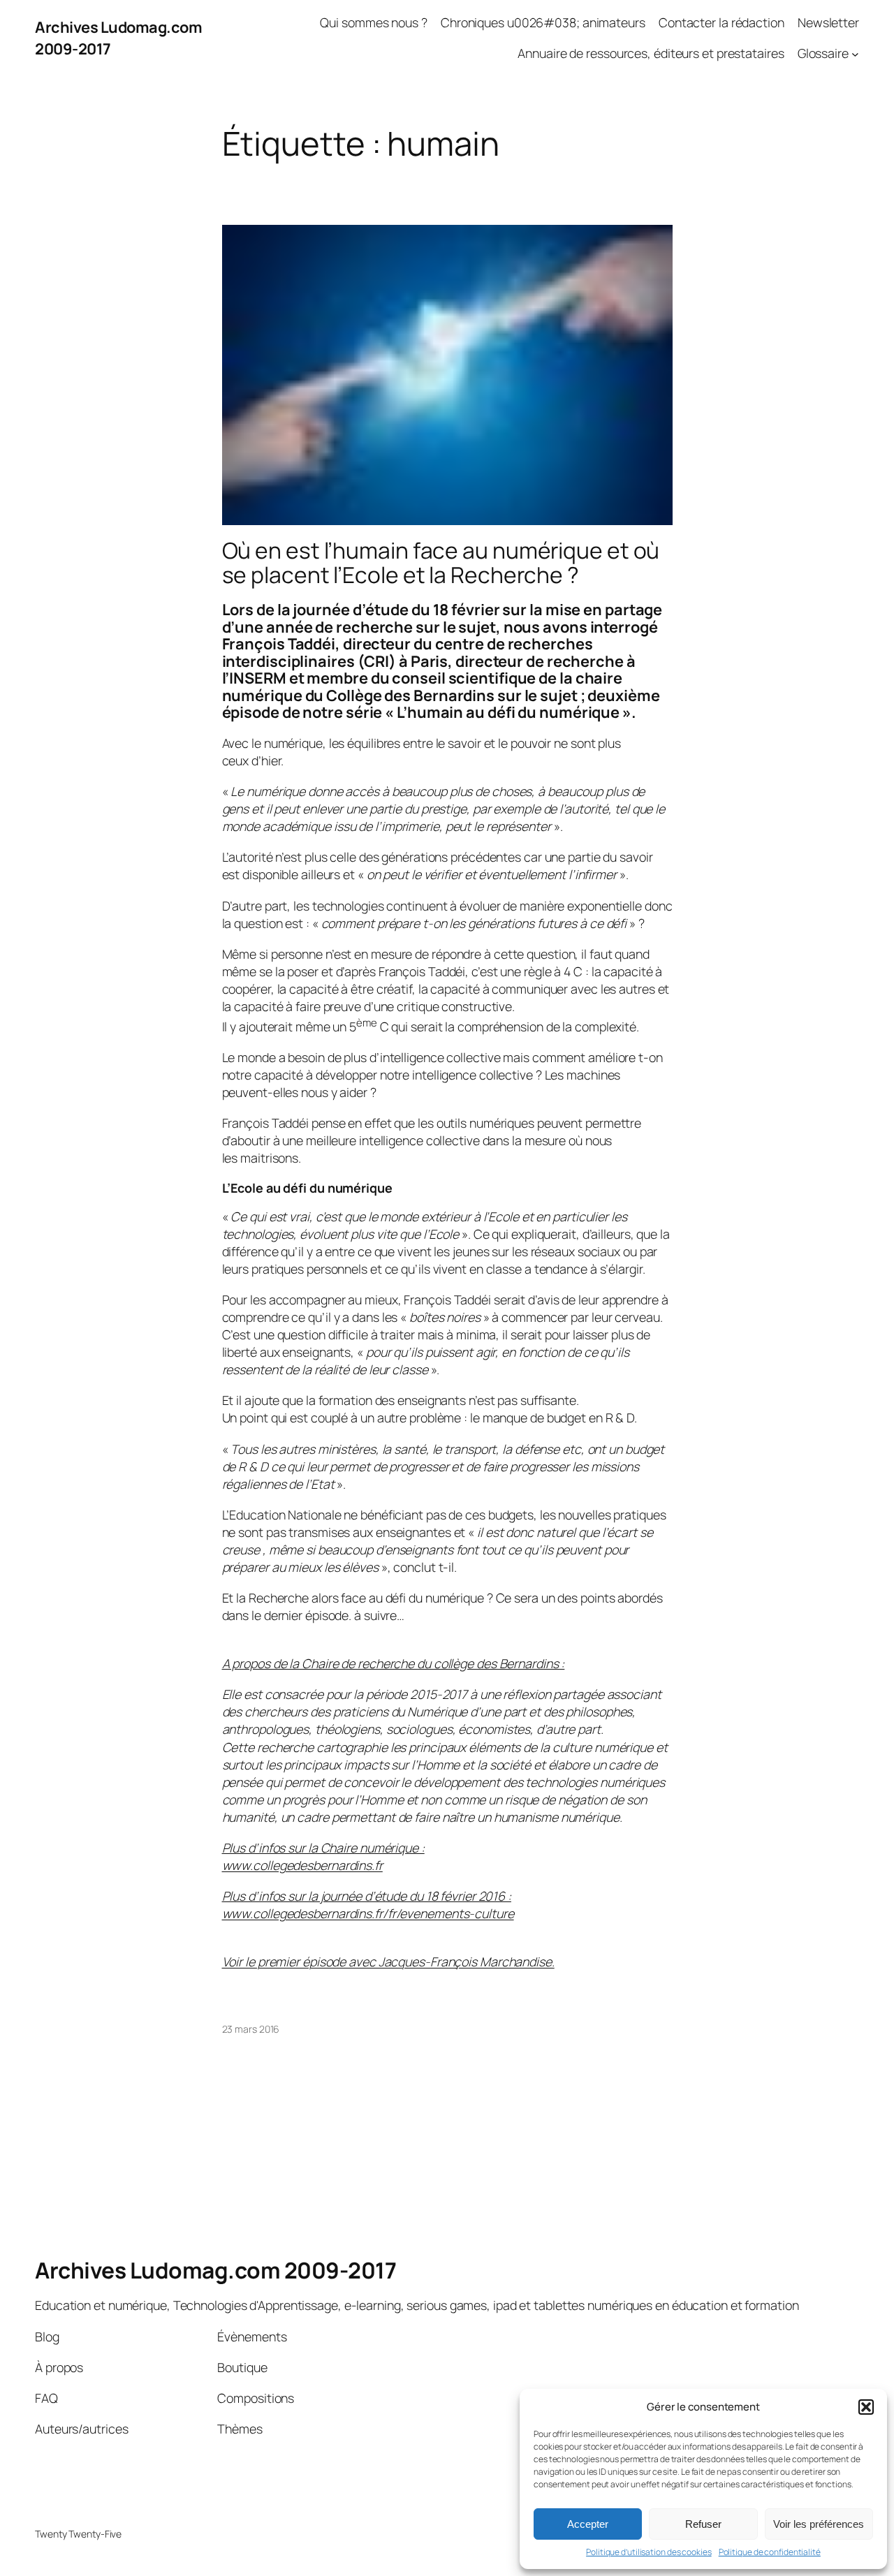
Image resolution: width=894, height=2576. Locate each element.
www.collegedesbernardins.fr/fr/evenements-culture (368, 1913)
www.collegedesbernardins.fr (302, 1865)
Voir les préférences (819, 2524)
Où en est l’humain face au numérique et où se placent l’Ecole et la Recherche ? (441, 563)
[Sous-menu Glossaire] (855, 53)
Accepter (588, 2524)
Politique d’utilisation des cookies (649, 2552)
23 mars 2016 (251, 2029)
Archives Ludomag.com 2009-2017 (215, 2270)
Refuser (703, 2524)
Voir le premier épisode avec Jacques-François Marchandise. (388, 1962)
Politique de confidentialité (770, 2552)
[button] (866, 2407)
